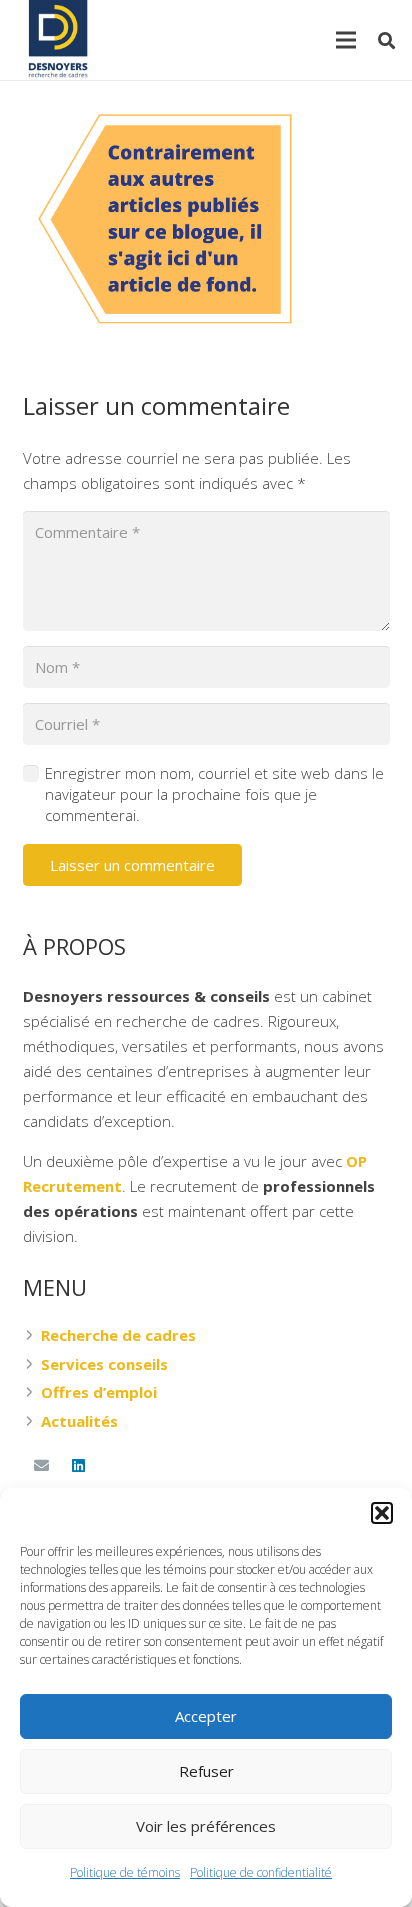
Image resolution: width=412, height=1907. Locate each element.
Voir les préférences (206, 1826)
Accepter (206, 1716)
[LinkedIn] (79, 1466)
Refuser (206, 1771)
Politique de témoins (125, 1872)
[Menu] (346, 40)
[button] (382, 1513)
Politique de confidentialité (261, 1872)
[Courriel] (42, 1466)
